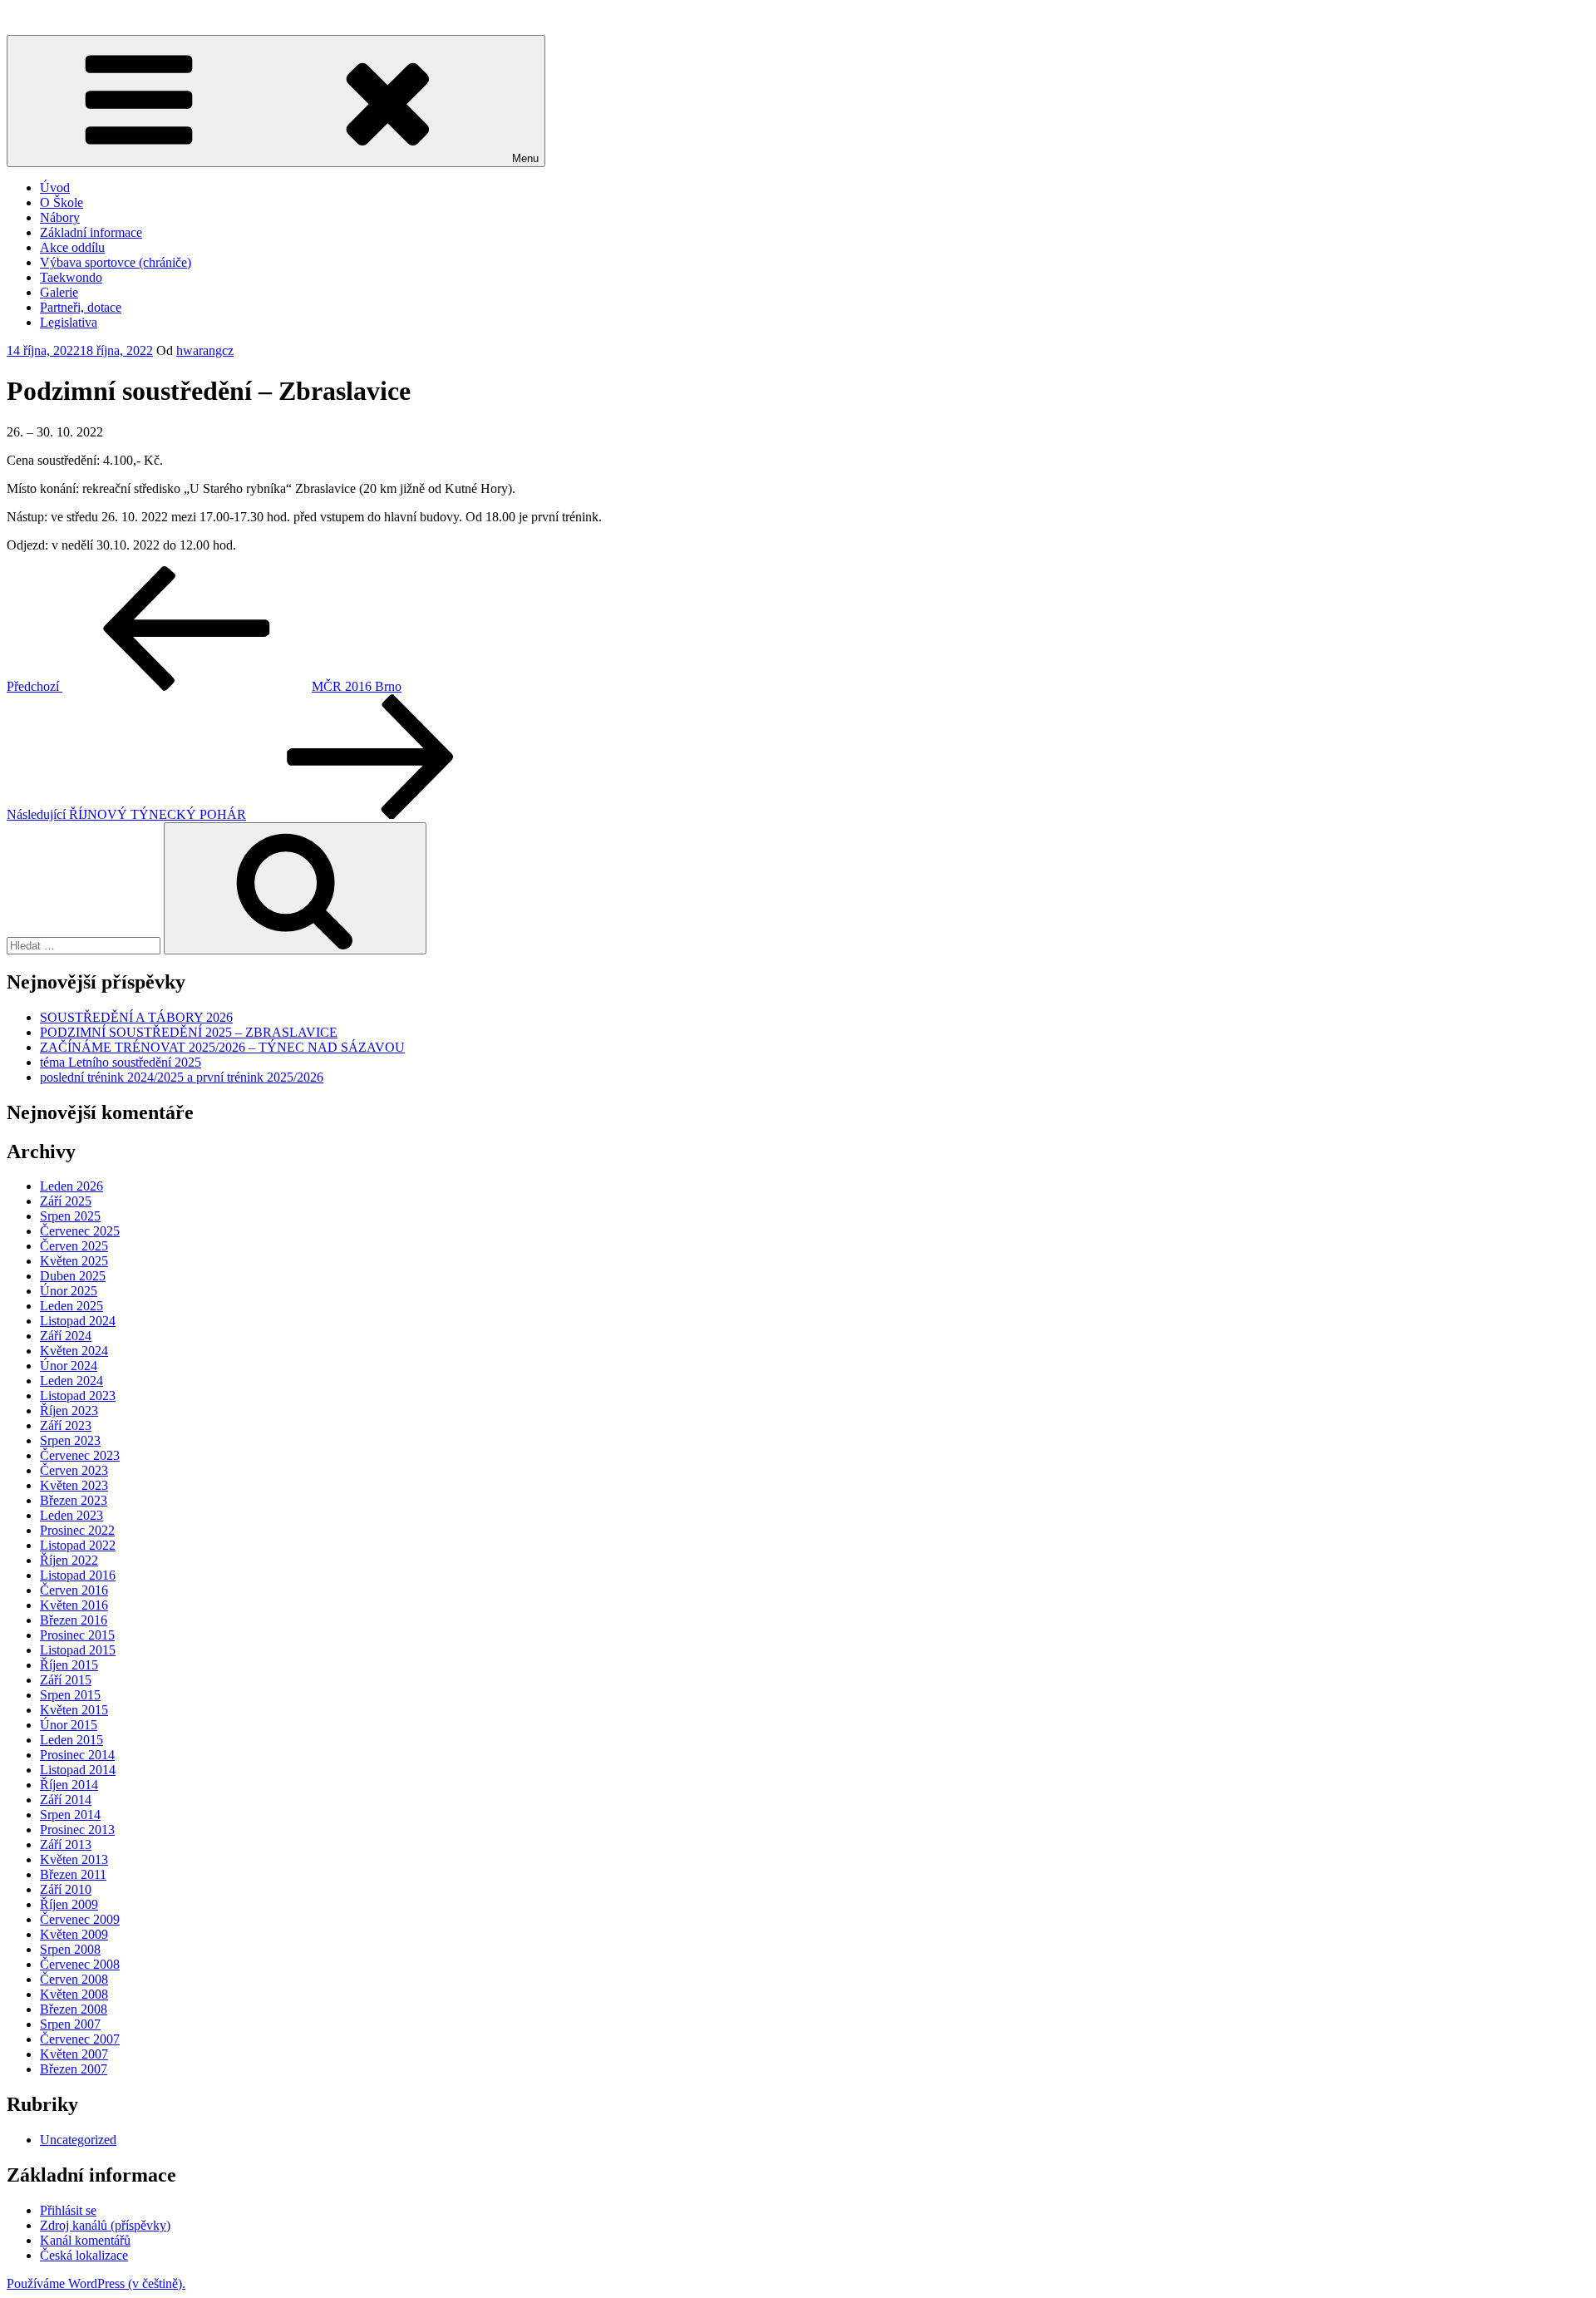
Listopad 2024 (78, 1321)
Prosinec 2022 (77, 1530)
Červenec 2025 (80, 1231)
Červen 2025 (74, 1246)
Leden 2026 (71, 1186)
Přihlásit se (68, 2210)
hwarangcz (205, 350)
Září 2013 (66, 1844)
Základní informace (91, 232)
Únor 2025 (69, 1291)
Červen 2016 (74, 1590)
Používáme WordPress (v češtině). (96, 2283)
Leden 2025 (71, 1306)
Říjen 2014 (69, 1785)
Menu (525, 158)
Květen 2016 (74, 1605)
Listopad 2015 (78, 1650)
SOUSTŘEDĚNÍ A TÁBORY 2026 (136, 1017)
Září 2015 (66, 1680)
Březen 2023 (74, 1500)
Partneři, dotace (81, 307)
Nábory (60, 217)
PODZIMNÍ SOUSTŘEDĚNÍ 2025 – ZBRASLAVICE (189, 1032)
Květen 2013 (74, 1859)
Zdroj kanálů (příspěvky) (105, 2225)
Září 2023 (66, 1425)
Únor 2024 (69, 1366)
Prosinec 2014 (77, 1755)
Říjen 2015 (69, 1665)
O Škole (62, 202)
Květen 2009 (74, 1934)
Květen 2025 (74, 1261)
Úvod (55, 187)
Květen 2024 (74, 1351)
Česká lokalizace (84, 2255)
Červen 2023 (74, 1470)
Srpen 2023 (70, 1440)
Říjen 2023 (69, 1410)
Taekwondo (71, 277)
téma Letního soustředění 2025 (121, 1062)
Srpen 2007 (70, 2024)
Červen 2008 (74, 1979)
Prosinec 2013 (77, 1830)
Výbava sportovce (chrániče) (116, 262)
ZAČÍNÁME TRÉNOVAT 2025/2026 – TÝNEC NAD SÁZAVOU (222, 1047)
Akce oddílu (72, 247)
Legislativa (69, 322)
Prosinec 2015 (77, 1635)
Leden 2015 (71, 1740)
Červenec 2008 (80, 1964)
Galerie (59, 292)
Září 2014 (66, 1800)
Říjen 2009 (69, 1904)
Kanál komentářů (85, 2240)
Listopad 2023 (78, 1396)
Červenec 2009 (80, 1919)
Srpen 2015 (70, 1695)
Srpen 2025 (70, 1216)
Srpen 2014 (70, 1815)
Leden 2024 (71, 1381)
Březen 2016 (74, 1620)
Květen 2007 (74, 2054)
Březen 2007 (74, 2069)
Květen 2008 (74, 1994)
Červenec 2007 (80, 2039)
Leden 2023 (71, 1515)
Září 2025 (66, 1201)
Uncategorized (78, 2140)
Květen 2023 (74, 1485)
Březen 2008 (74, 2009)
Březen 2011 (73, 1874)
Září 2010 (66, 1889)
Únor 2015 (69, 1725)
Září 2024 (66, 1336)
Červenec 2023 (80, 1455)
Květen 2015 (74, 1710)
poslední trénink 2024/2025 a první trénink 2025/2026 (182, 1077)
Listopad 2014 (78, 1770)
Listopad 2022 (78, 1545)
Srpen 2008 (70, 1949)
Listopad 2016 (78, 1575)
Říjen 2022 (69, 1560)
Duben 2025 (73, 1276)
